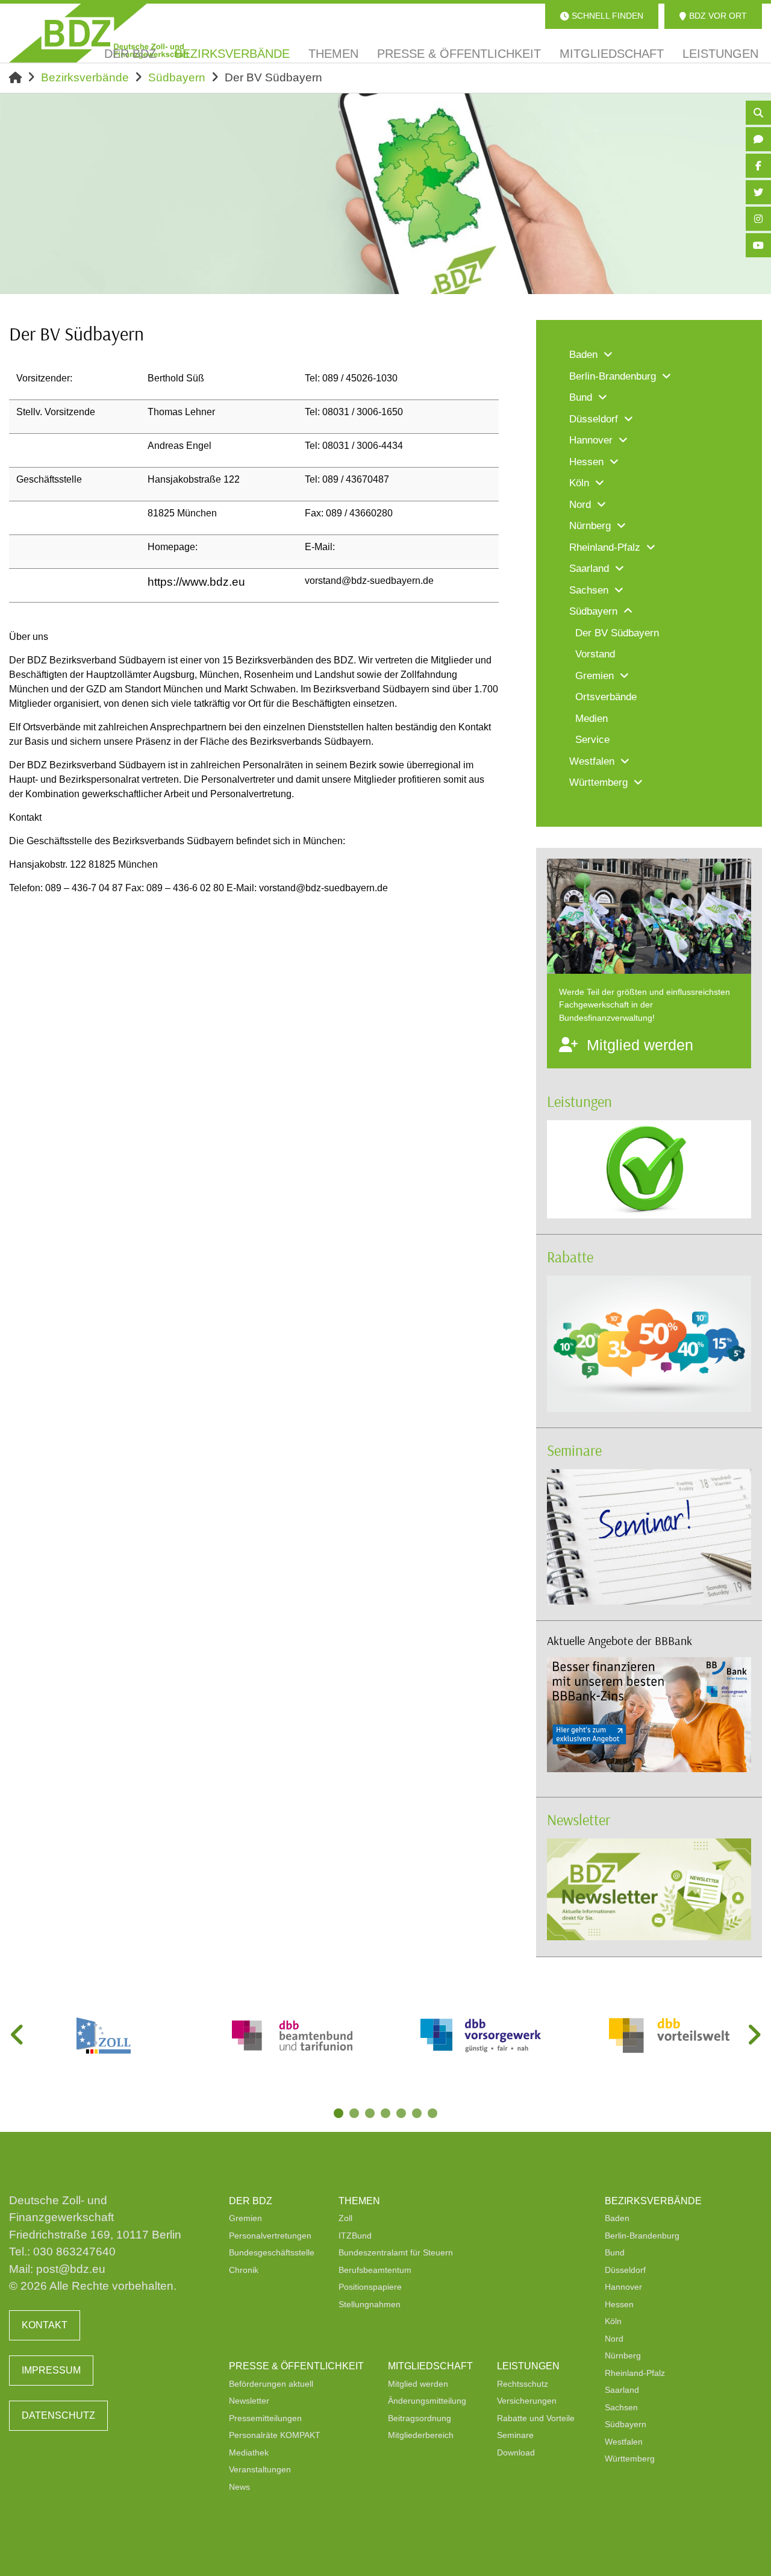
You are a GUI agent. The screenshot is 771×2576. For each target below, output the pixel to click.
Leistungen (579, 1101)
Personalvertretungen (270, 2236)
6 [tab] (418, 2114)
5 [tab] (402, 2114)
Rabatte (570, 1257)
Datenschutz (58, 2415)
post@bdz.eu (71, 2269)
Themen (359, 2201)
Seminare (574, 1450)
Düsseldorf (625, 2270)
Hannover (623, 2287)
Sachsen (621, 2407)
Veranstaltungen (260, 2469)
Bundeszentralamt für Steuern (396, 2252)
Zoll (345, 2218)
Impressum (51, 2370)
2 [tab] (355, 2114)
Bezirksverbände (85, 77)
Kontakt (45, 2325)
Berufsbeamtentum (375, 2270)
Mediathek (249, 2452)
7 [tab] (434, 2114)
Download (516, 2452)
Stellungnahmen (370, 2304)
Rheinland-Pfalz (635, 2373)
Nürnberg (623, 2355)
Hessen (619, 2304)
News (239, 2487)
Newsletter (579, 1819)
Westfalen (624, 2442)
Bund (615, 2252)
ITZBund (355, 2236)
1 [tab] (340, 2114)
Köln (613, 2321)
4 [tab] (387, 2114)
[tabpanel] (103, 2035)
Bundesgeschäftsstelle (272, 2252)
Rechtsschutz (523, 2384)
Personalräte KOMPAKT (275, 2435)
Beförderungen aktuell (271, 2384)
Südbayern (177, 77)
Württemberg (630, 2458)
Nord (614, 2339)
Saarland (622, 2390)
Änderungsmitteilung (427, 2401)
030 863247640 (74, 2252)
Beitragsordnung (420, 2418)
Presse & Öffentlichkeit (296, 2366)
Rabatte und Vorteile (536, 2418)
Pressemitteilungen (265, 2418)
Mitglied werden (418, 2384)
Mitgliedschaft (430, 2366)
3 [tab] (371, 2114)
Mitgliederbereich (421, 2435)
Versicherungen (527, 2401)
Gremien (245, 2218)
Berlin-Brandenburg (642, 2236)
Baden (617, 2218)
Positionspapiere (370, 2287)
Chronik (244, 2270)
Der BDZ (251, 2201)
